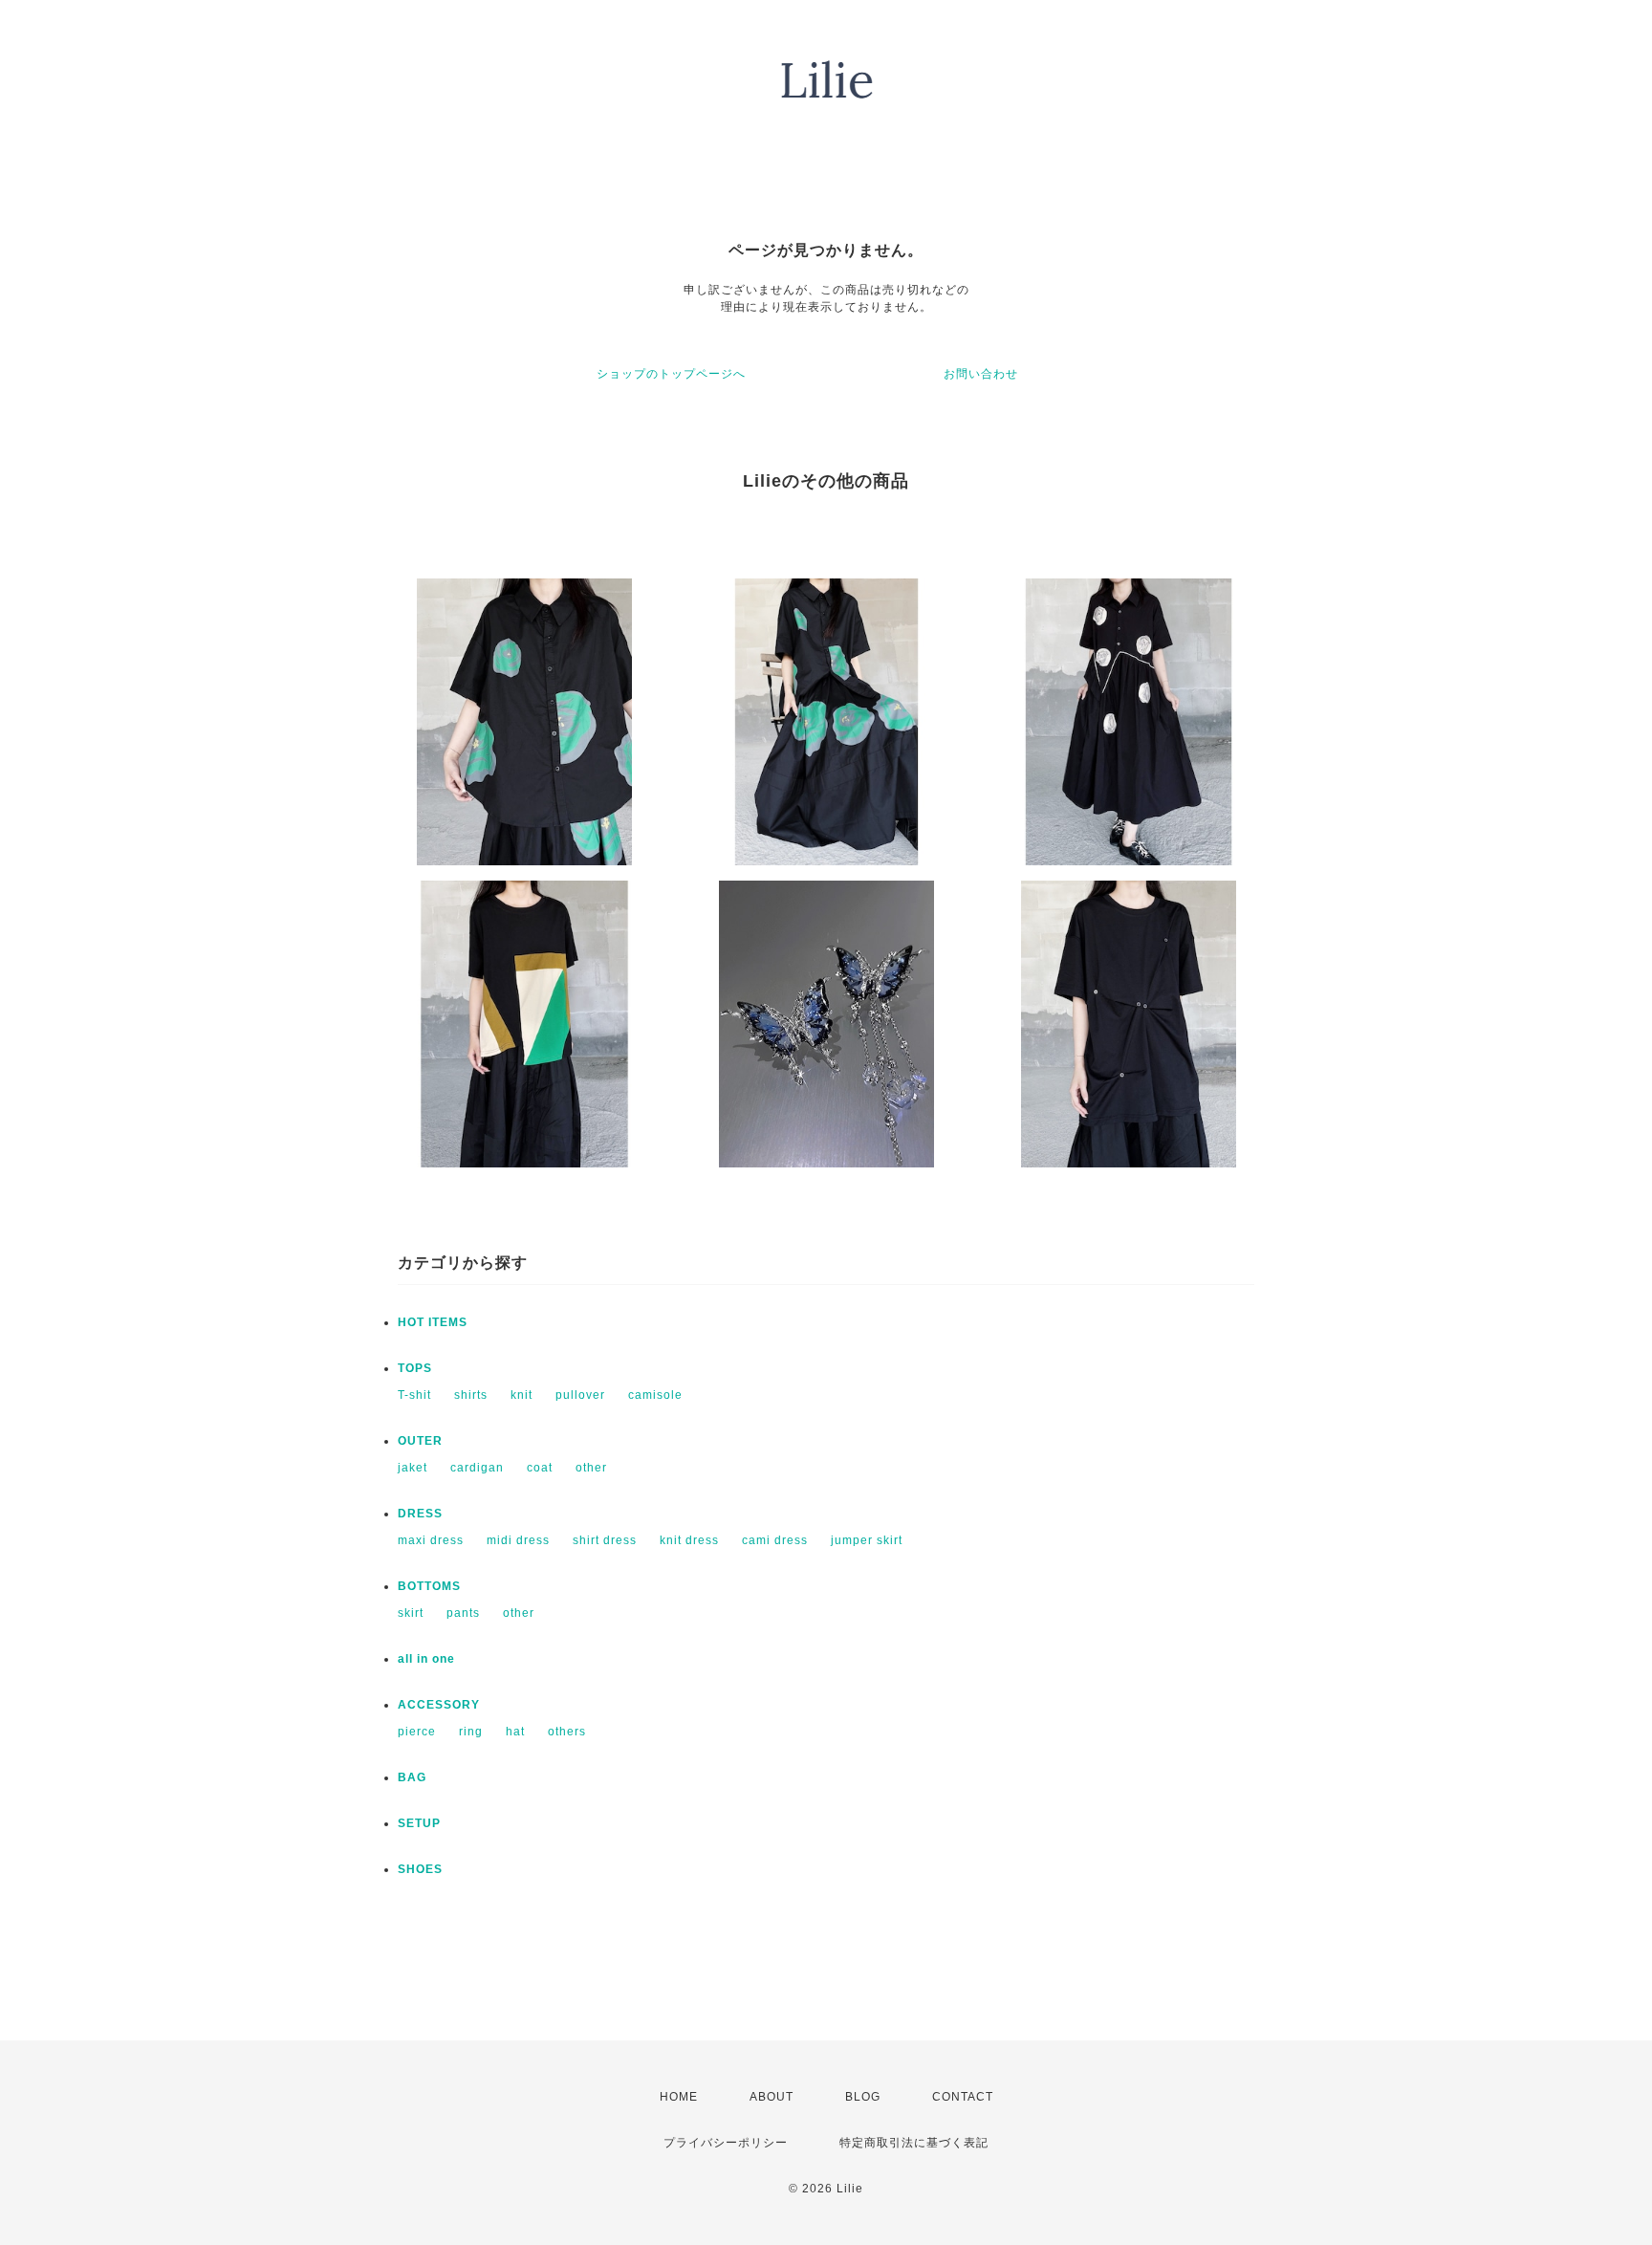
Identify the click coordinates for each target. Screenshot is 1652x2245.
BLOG (863, 2097)
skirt (411, 1613)
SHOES (420, 1869)
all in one (426, 1659)
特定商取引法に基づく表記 (914, 2143)
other (591, 1468)
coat (540, 1468)
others (567, 1732)
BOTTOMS (429, 1586)
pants (463, 1613)
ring (471, 1732)
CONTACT (963, 2097)
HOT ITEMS (433, 1322)
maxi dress (431, 1540)
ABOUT (772, 2097)
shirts (471, 1395)
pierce (417, 1732)
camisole (655, 1395)
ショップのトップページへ (671, 374)
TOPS (415, 1368)
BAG (412, 1777)
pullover (580, 1395)
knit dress (689, 1540)
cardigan (477, 1468)
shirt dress (605, 1540)
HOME (679, 2097)
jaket (413, 1468)
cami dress (775, 1540)
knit (522, 1395)
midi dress (518, 1540)
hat (515, 1732)
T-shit (414, 1395)
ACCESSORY (439, 1705)
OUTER (420, 1441)
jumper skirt (867, 1540)
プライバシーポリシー (726, 2143)
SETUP (419, 1823)
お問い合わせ (981, 374)
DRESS (420, 1514)
